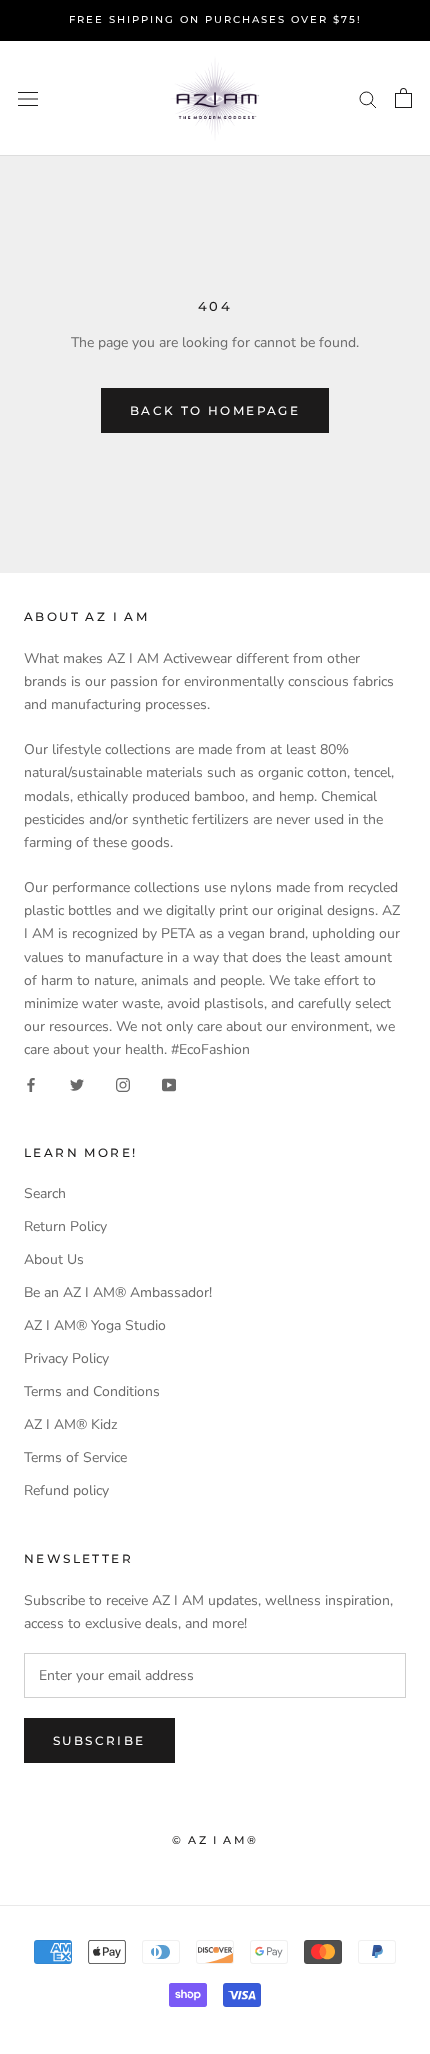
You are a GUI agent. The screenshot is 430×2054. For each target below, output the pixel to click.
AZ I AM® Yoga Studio (95, 1325)
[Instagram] (123, 1083)
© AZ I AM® (215, 1840)
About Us (54, 1259)
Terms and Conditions (92, 1391)
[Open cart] (403, 98)
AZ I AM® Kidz (70, 1424)
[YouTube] (169, 1083)
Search (45, 1193)
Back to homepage (215, 410)
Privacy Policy (66, 1358)
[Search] (368, 98)
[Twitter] (77, 1083)
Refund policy (66, 1490)
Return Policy (65, 1226)
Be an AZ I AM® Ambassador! (118, 1292)
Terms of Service (75, 1457)
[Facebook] (31, 1083)
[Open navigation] (28, 98)
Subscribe (99, 1740)
